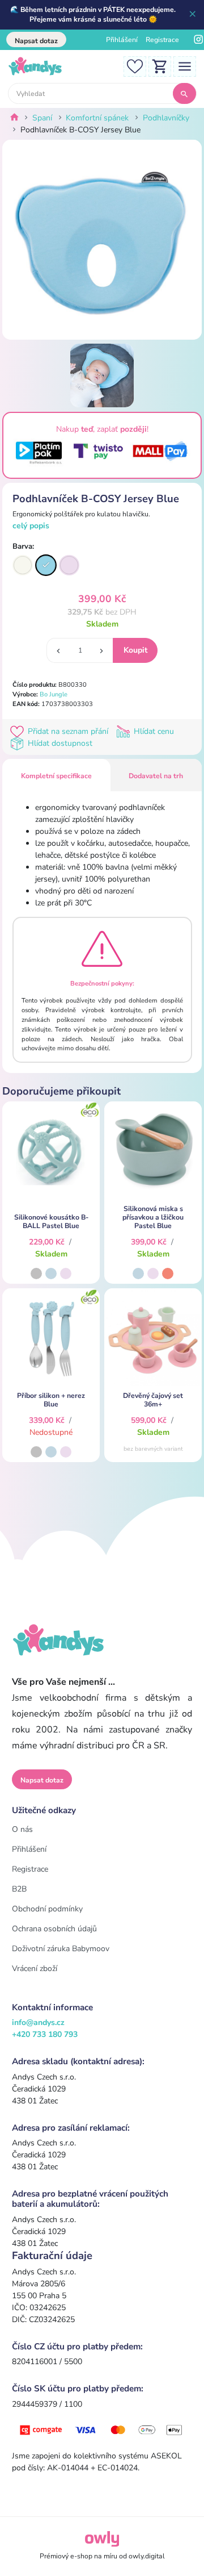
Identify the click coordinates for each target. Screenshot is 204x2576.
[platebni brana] (102, 2429)
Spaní (42, 118)
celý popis (31, 526)
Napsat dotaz (36, 41)
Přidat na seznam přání (68, 731)
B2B (19, 1889)
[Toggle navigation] (185, 66)
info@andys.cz (38, 2022)
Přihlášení (122, 40)
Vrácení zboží (35, 1968)
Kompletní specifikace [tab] (56, 776)
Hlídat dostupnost (59, 743)
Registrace (162, 40)
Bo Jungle (54, 694)
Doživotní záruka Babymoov (61, 1949)
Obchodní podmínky (47, 1909)
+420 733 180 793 (45, 2034)
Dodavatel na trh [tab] (156, 776)
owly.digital (147, 2556)
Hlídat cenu (153, 731)
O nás (22, 1829)
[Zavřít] (193, 15)
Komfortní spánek (97, 118)
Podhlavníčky (166, 118)
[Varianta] (23, 565)
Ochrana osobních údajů (54, 1929)
